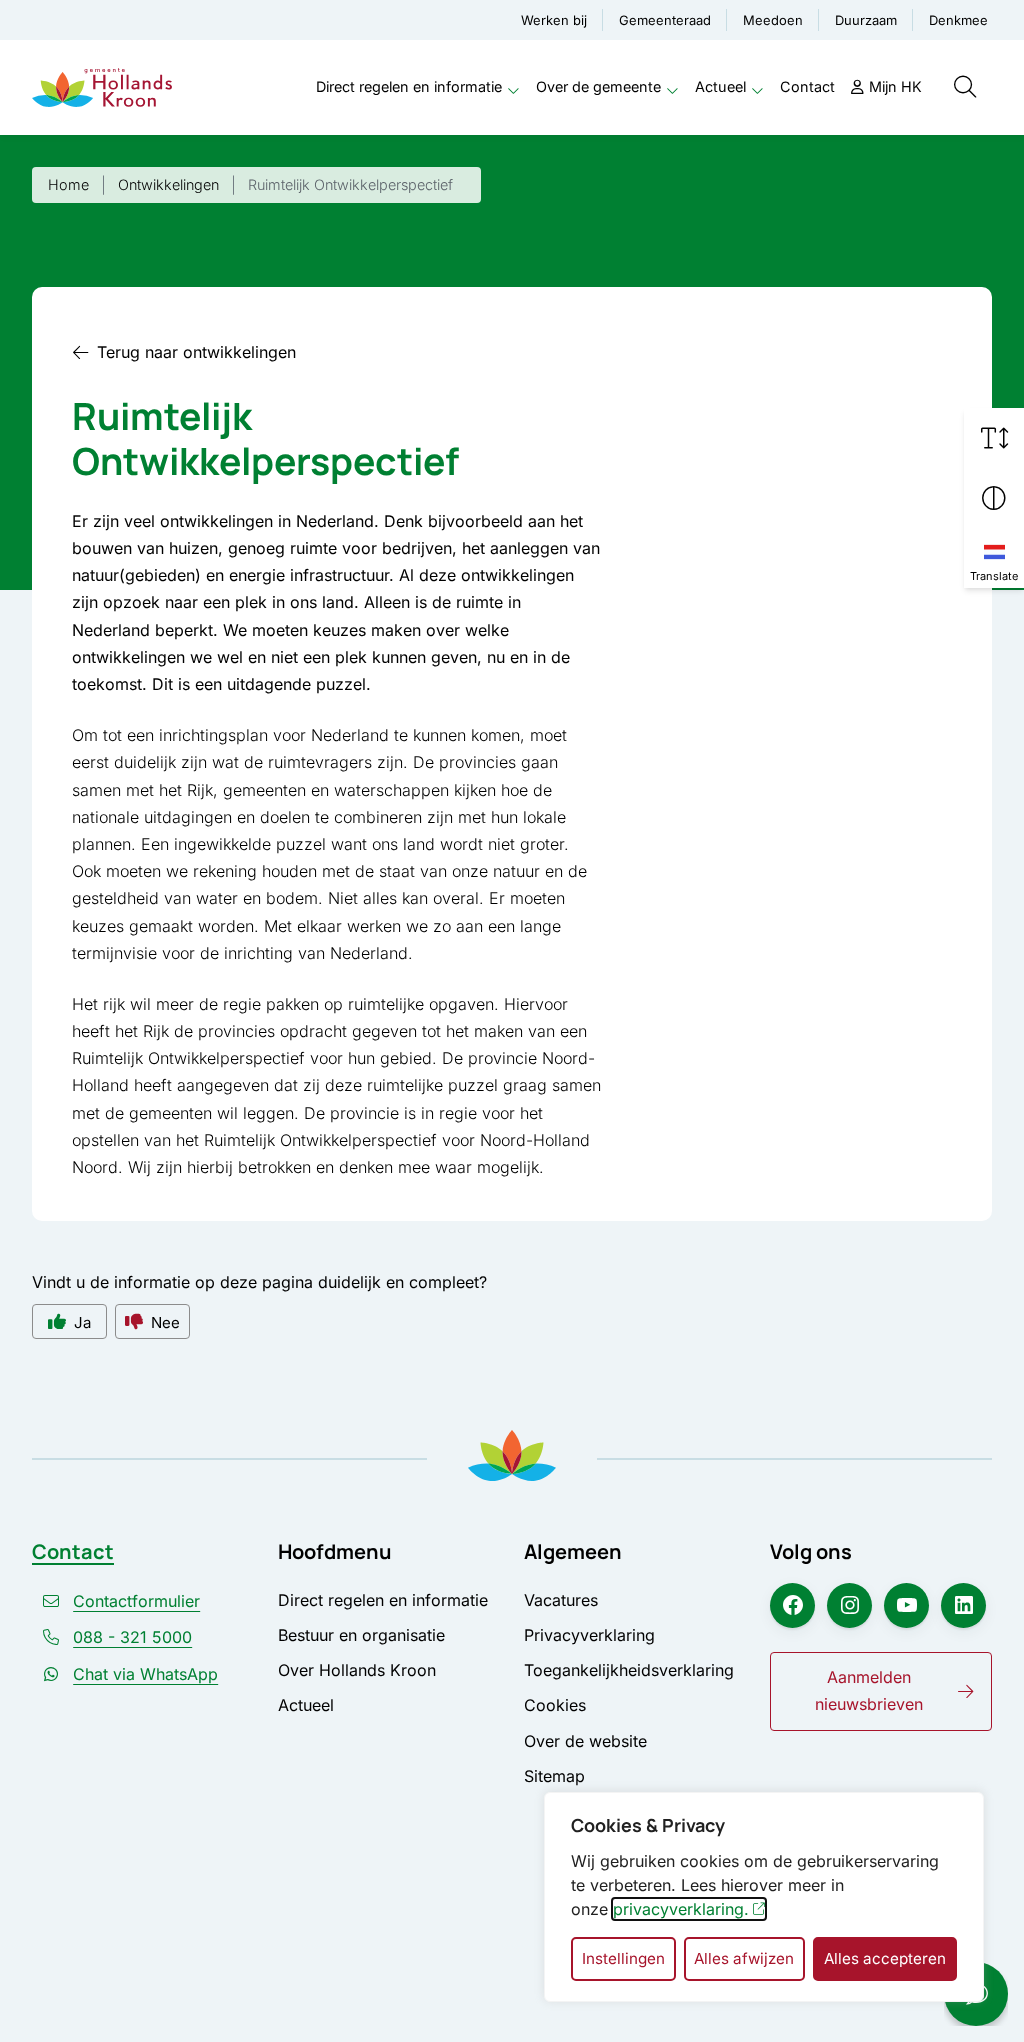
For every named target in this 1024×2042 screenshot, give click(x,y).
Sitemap (554, 1776)
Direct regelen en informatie (409, 86)
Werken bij (554, 20)
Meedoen (773, 20)
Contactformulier (136, 1601)
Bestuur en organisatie (361, 1635)
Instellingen (623, 1958)
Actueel (720, 86)
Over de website (585, 1741)
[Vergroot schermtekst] (994, 438)
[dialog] (764, 1897)
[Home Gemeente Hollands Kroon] (102, 87)
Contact (807, 86)
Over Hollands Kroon (357, 1670)
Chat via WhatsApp (145, 1674)
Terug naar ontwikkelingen (196, 352)
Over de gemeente (598, 86)
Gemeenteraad (665, 20)
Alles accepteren (885, 1958)
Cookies (555, 1705)
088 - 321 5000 (132, 1637)
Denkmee (958, 20)
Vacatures (561, 1600)
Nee (165, 1322)
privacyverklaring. (681, 1909)
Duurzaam (866, 20)
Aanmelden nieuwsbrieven (869, 1690)
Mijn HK (895, 86)
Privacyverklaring (589, 1635)
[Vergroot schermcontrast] (994, 498)
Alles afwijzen (744, 1958)
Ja (82, 1322)
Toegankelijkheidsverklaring (629, 1670)
